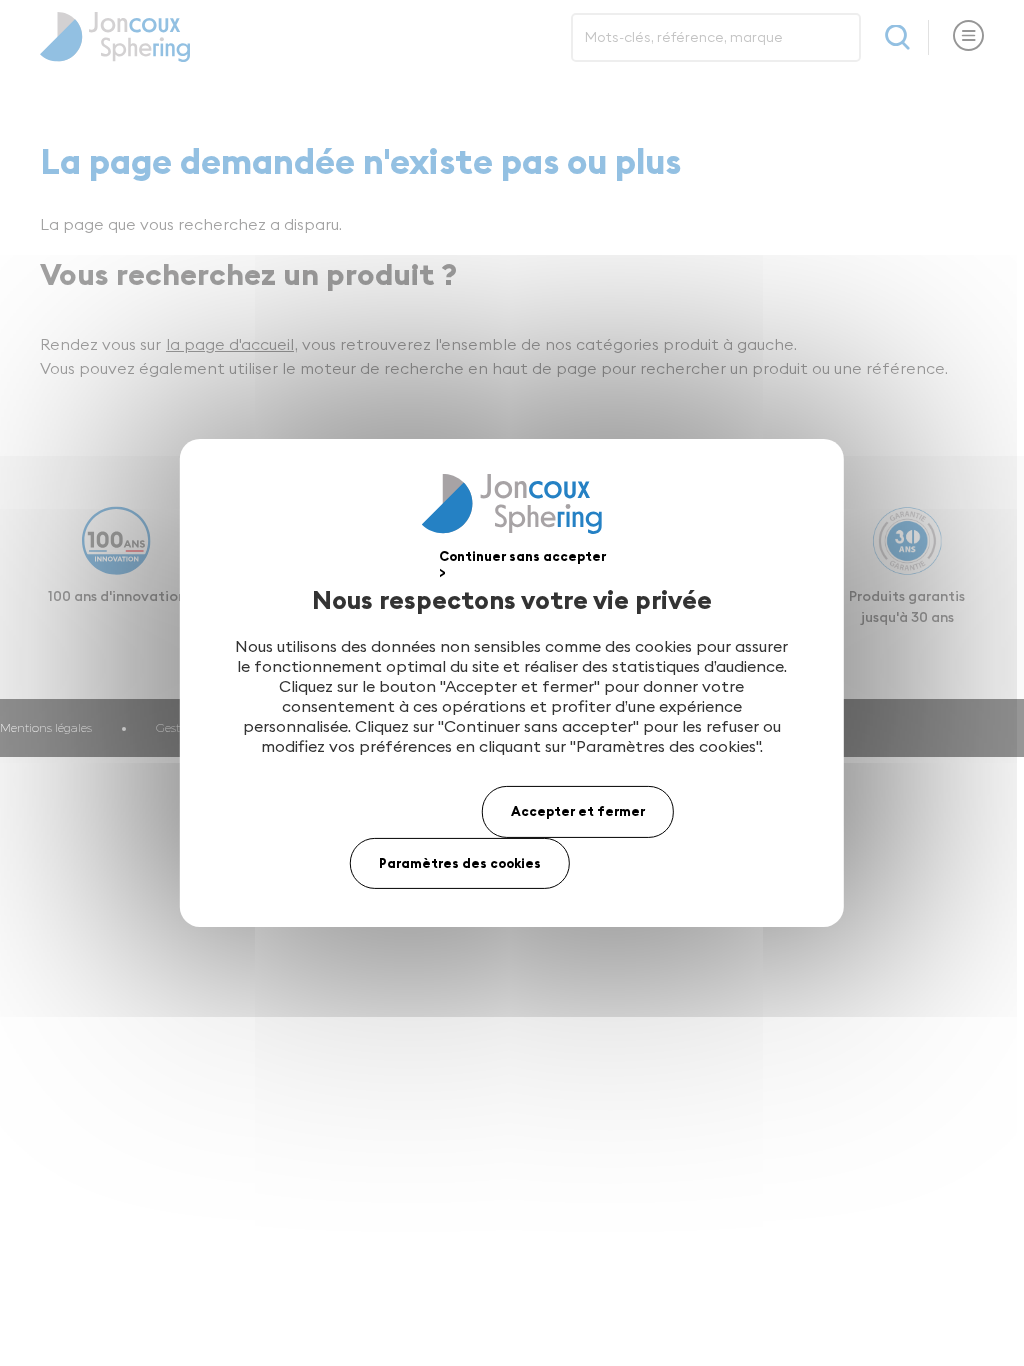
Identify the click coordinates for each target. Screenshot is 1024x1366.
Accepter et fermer (578, 811)
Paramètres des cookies (460, 863)
